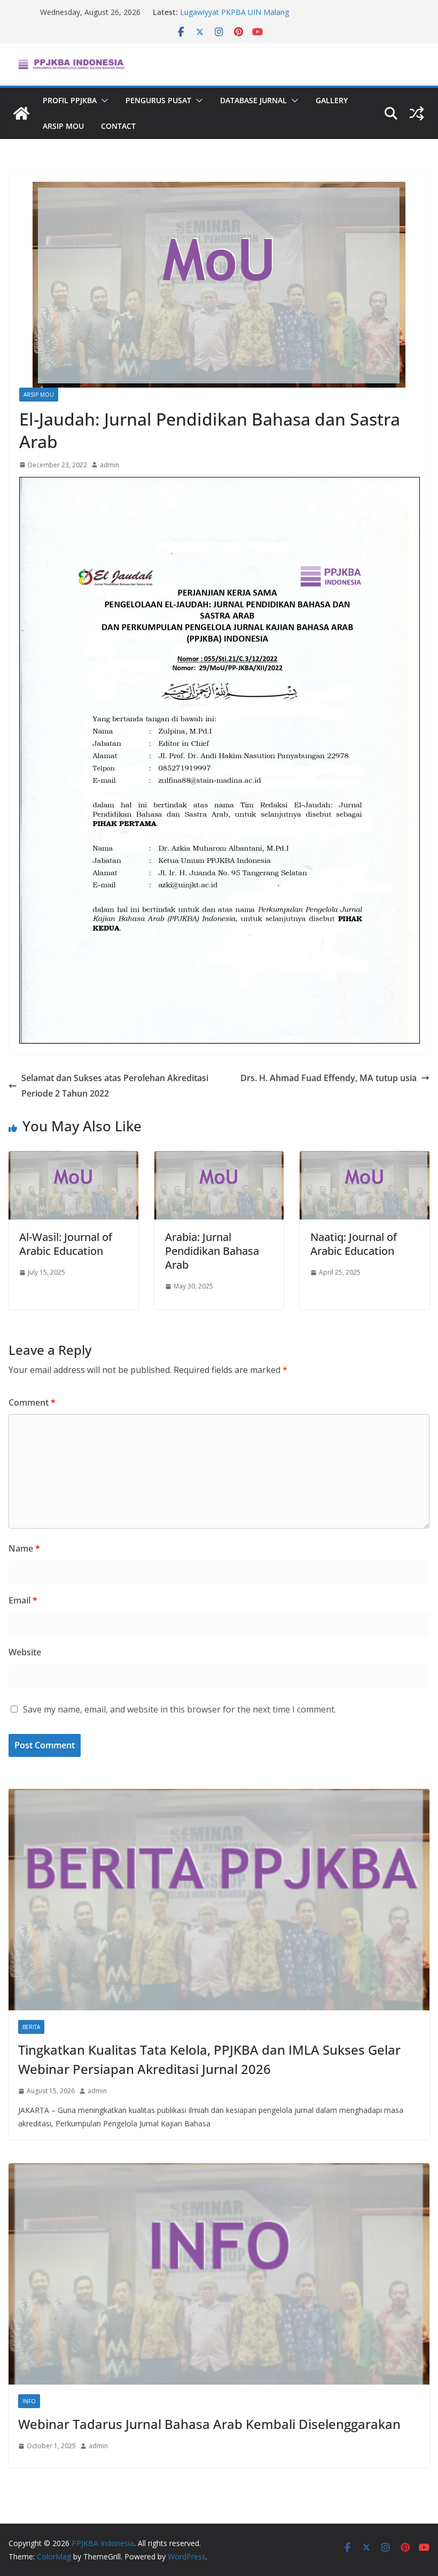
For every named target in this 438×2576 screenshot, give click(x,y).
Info (29, 2401)
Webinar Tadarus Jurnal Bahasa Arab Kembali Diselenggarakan (209, 2424)
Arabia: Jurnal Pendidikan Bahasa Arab (212, 1251)
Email (23, 1600)
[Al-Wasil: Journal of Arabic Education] (73, 1159)
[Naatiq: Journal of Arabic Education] (365, 1159)
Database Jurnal (253, 100)
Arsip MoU (63, 126)
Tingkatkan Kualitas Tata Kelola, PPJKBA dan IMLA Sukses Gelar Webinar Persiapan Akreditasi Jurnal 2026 (209, 2059)
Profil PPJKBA (70, 100)
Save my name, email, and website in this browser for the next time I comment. (179, 1709)
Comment (32, 1402)
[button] (103, 101)
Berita (31, 2027)
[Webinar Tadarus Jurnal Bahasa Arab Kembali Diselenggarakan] (219, 2274)
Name (24, 1548)
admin (109, 465)
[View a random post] (417, 113)
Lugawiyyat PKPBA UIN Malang (234, 12)
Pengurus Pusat (158, 100)
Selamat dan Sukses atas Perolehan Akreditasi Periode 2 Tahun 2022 (115, 1086)
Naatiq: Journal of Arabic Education (354, 1244)
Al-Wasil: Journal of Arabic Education (66, 1244)
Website (25, 1652)
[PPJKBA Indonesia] (21, 113)
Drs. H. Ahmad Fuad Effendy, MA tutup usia (328, 1078)
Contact (118, 126)
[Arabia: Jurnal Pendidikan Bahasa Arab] (219, 1159)
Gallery (332, 100)
